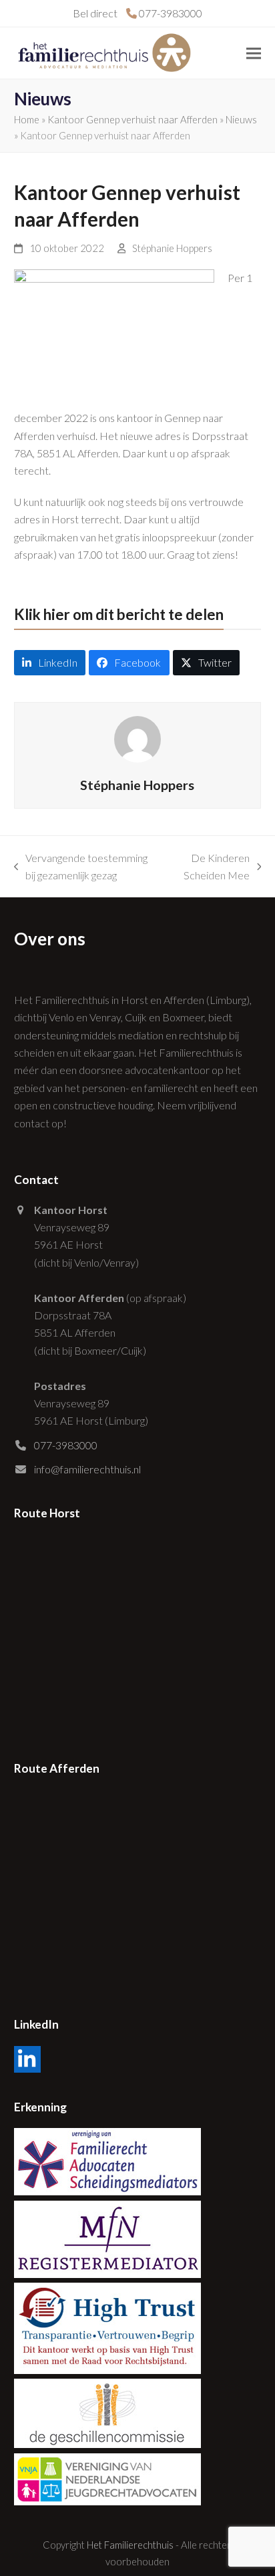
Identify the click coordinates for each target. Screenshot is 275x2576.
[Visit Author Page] (137, 738)
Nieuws (241, 119)
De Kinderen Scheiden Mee (211, 868)
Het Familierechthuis (130, 2545)
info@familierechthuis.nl (87, 1469)
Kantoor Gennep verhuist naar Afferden (132, 119)
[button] (254, 53)
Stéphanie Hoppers (172, 248)
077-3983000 (66, 1445)
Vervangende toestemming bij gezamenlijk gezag (81, 868)
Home (27, 119)
